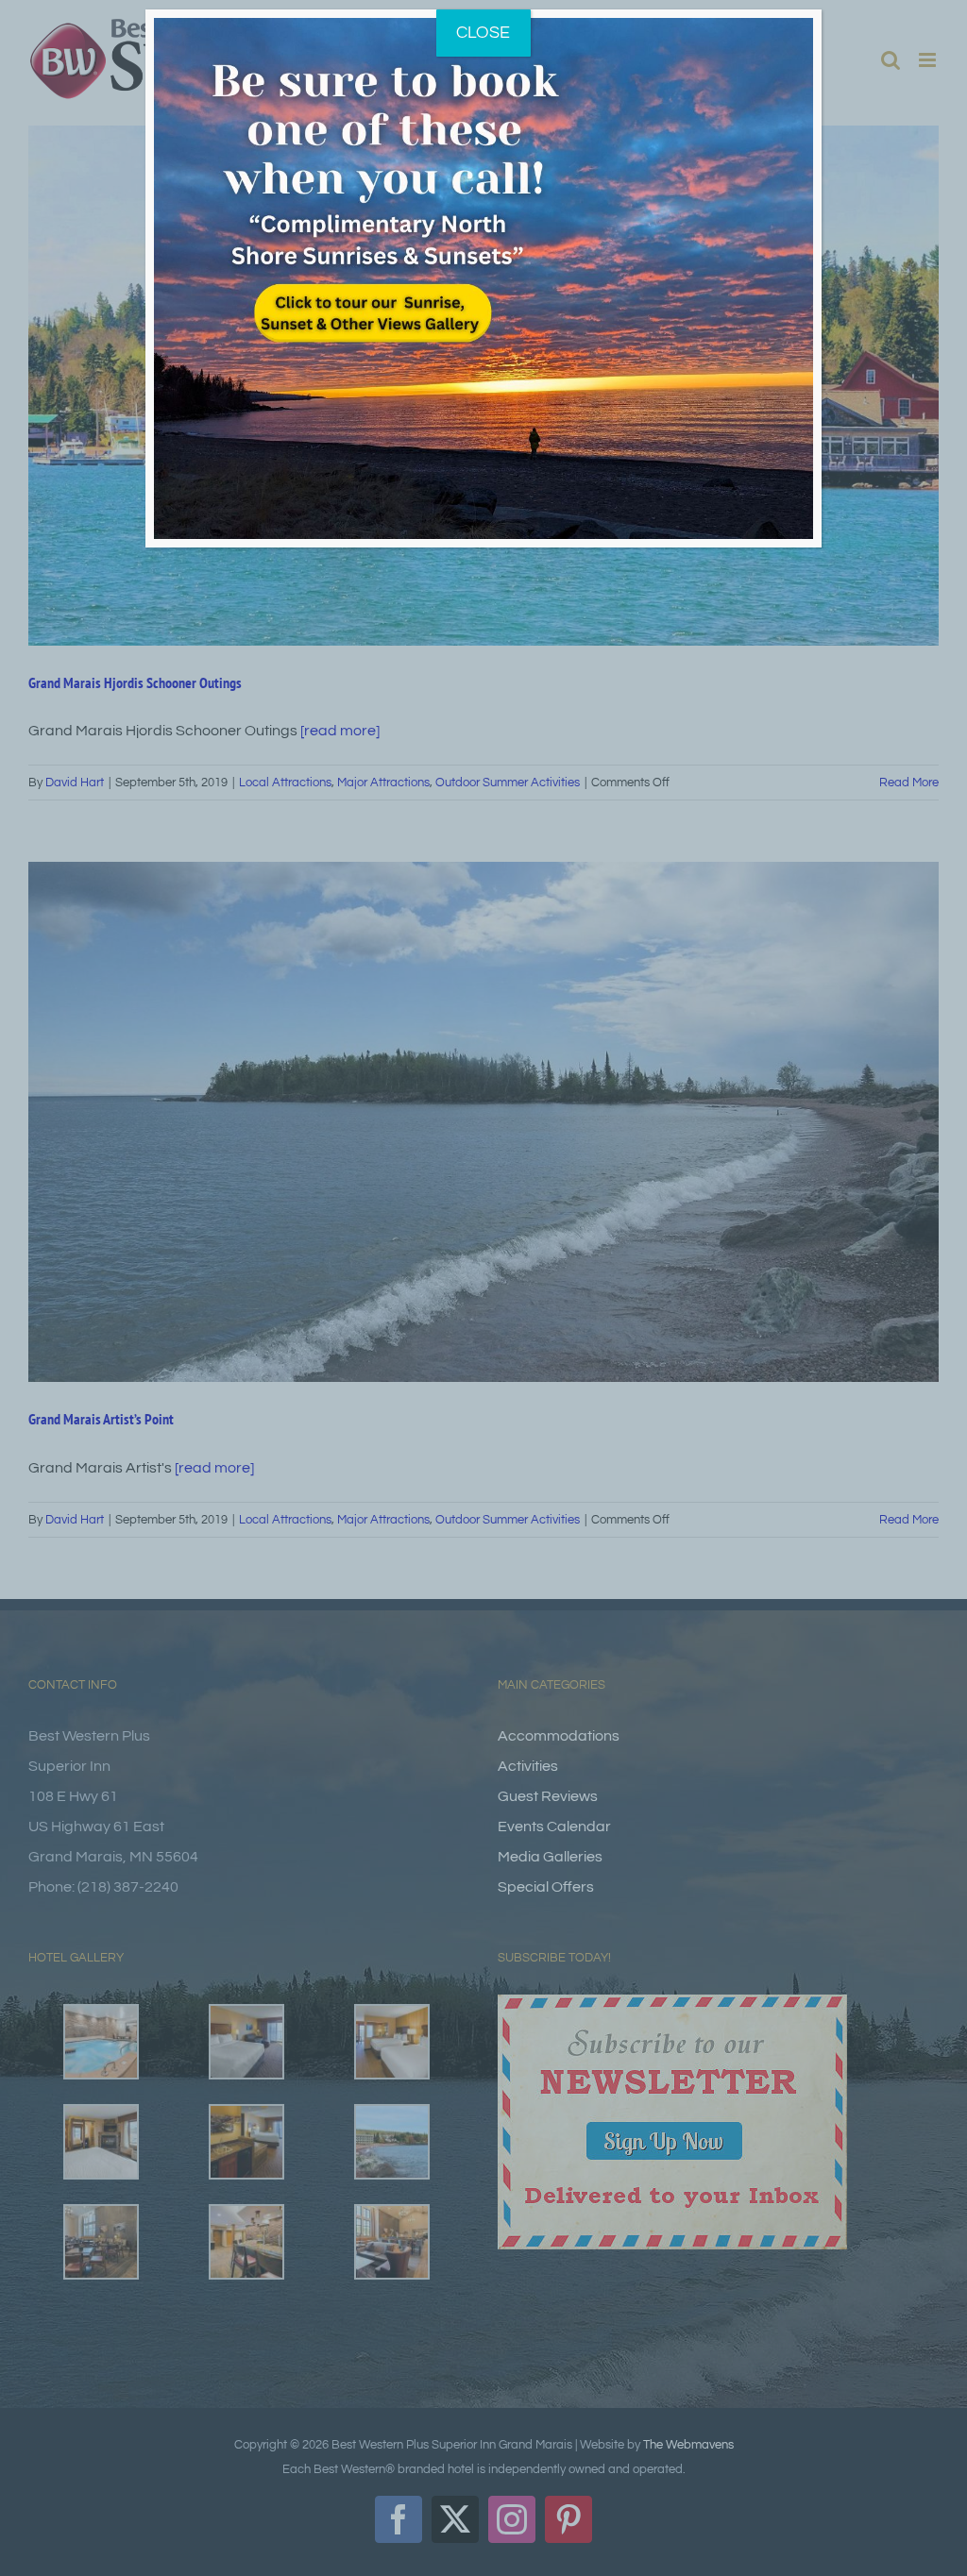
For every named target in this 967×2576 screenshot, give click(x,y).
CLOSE (483, 33)
